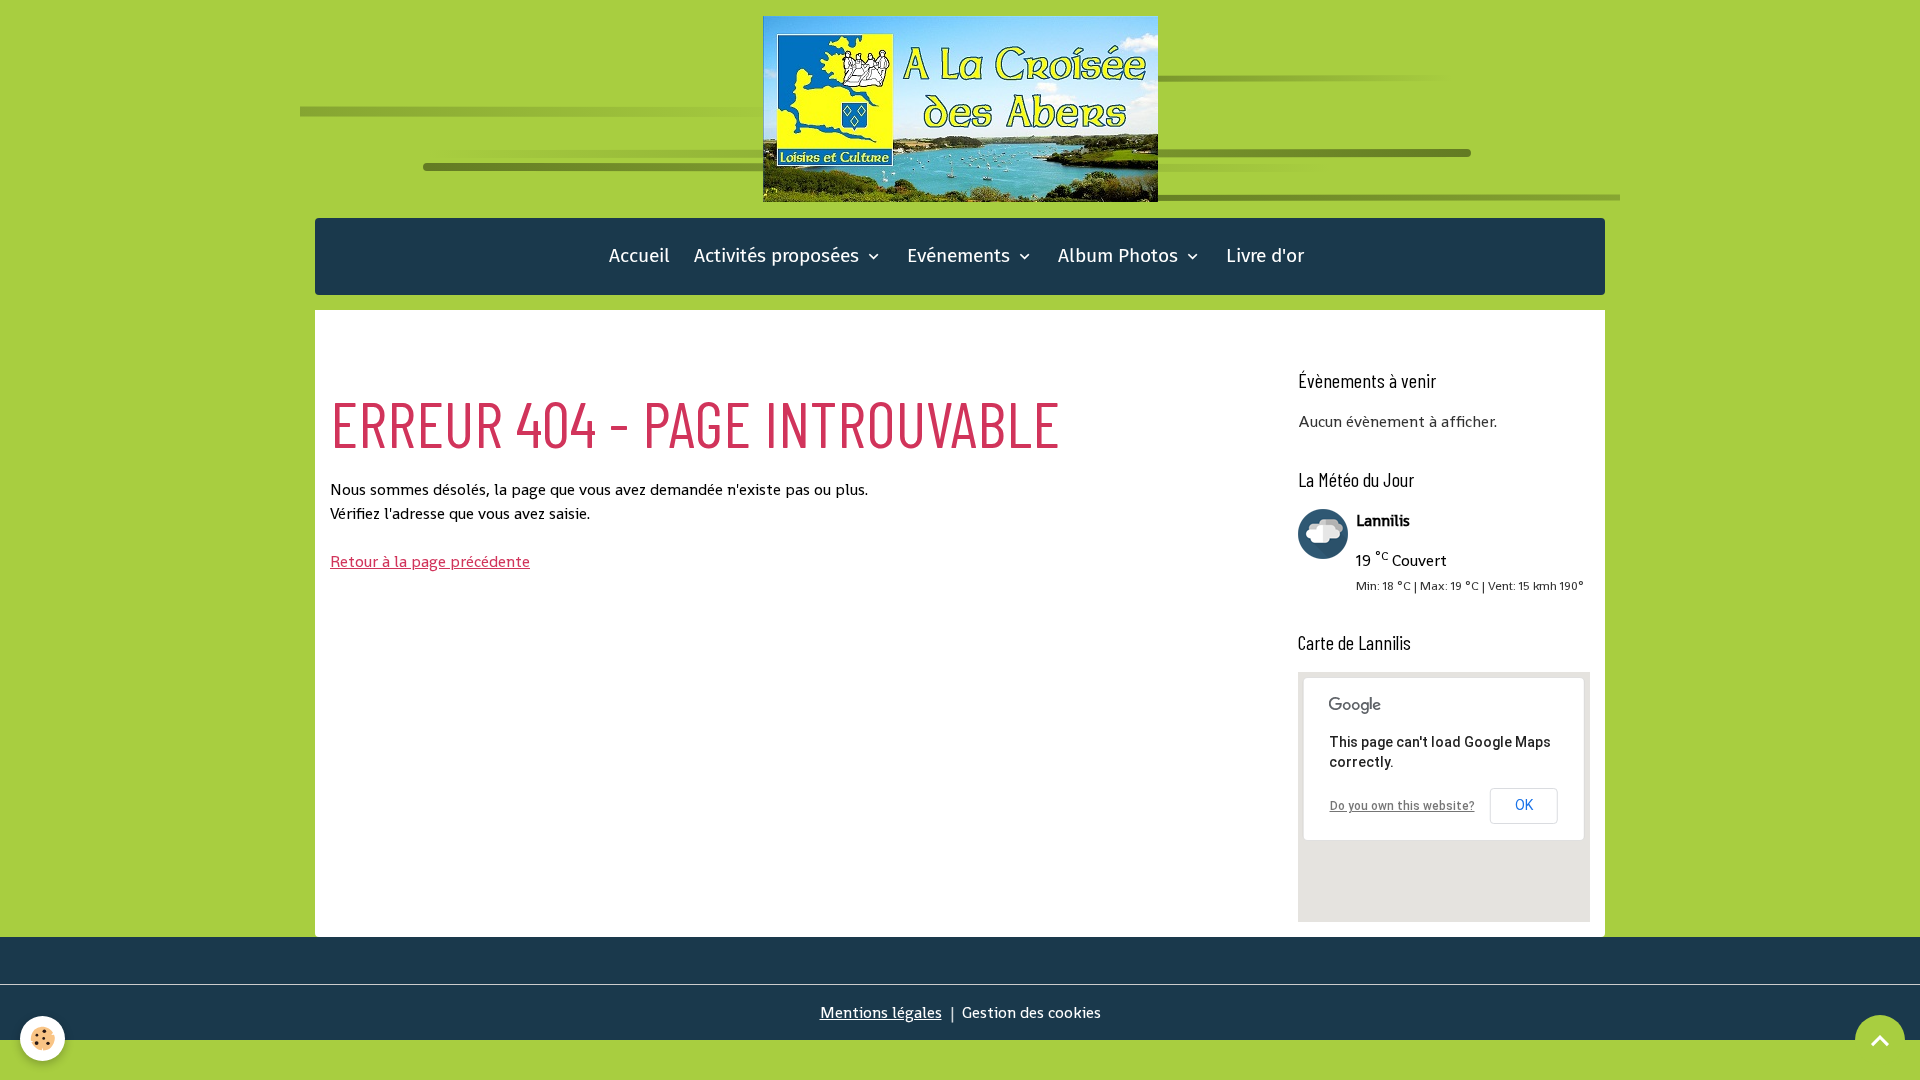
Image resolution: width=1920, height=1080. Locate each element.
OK (1524, 805)
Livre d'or (1265, 255)
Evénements (961, 255)
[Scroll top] (1880, 1040)
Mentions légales (881, 1012)
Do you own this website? (1402, 806)
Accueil (639, 255)
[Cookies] (42, 1038)
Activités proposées (779, 255)
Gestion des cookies (1031, 1012)
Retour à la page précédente (430, 561)
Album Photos (1120, 255)
